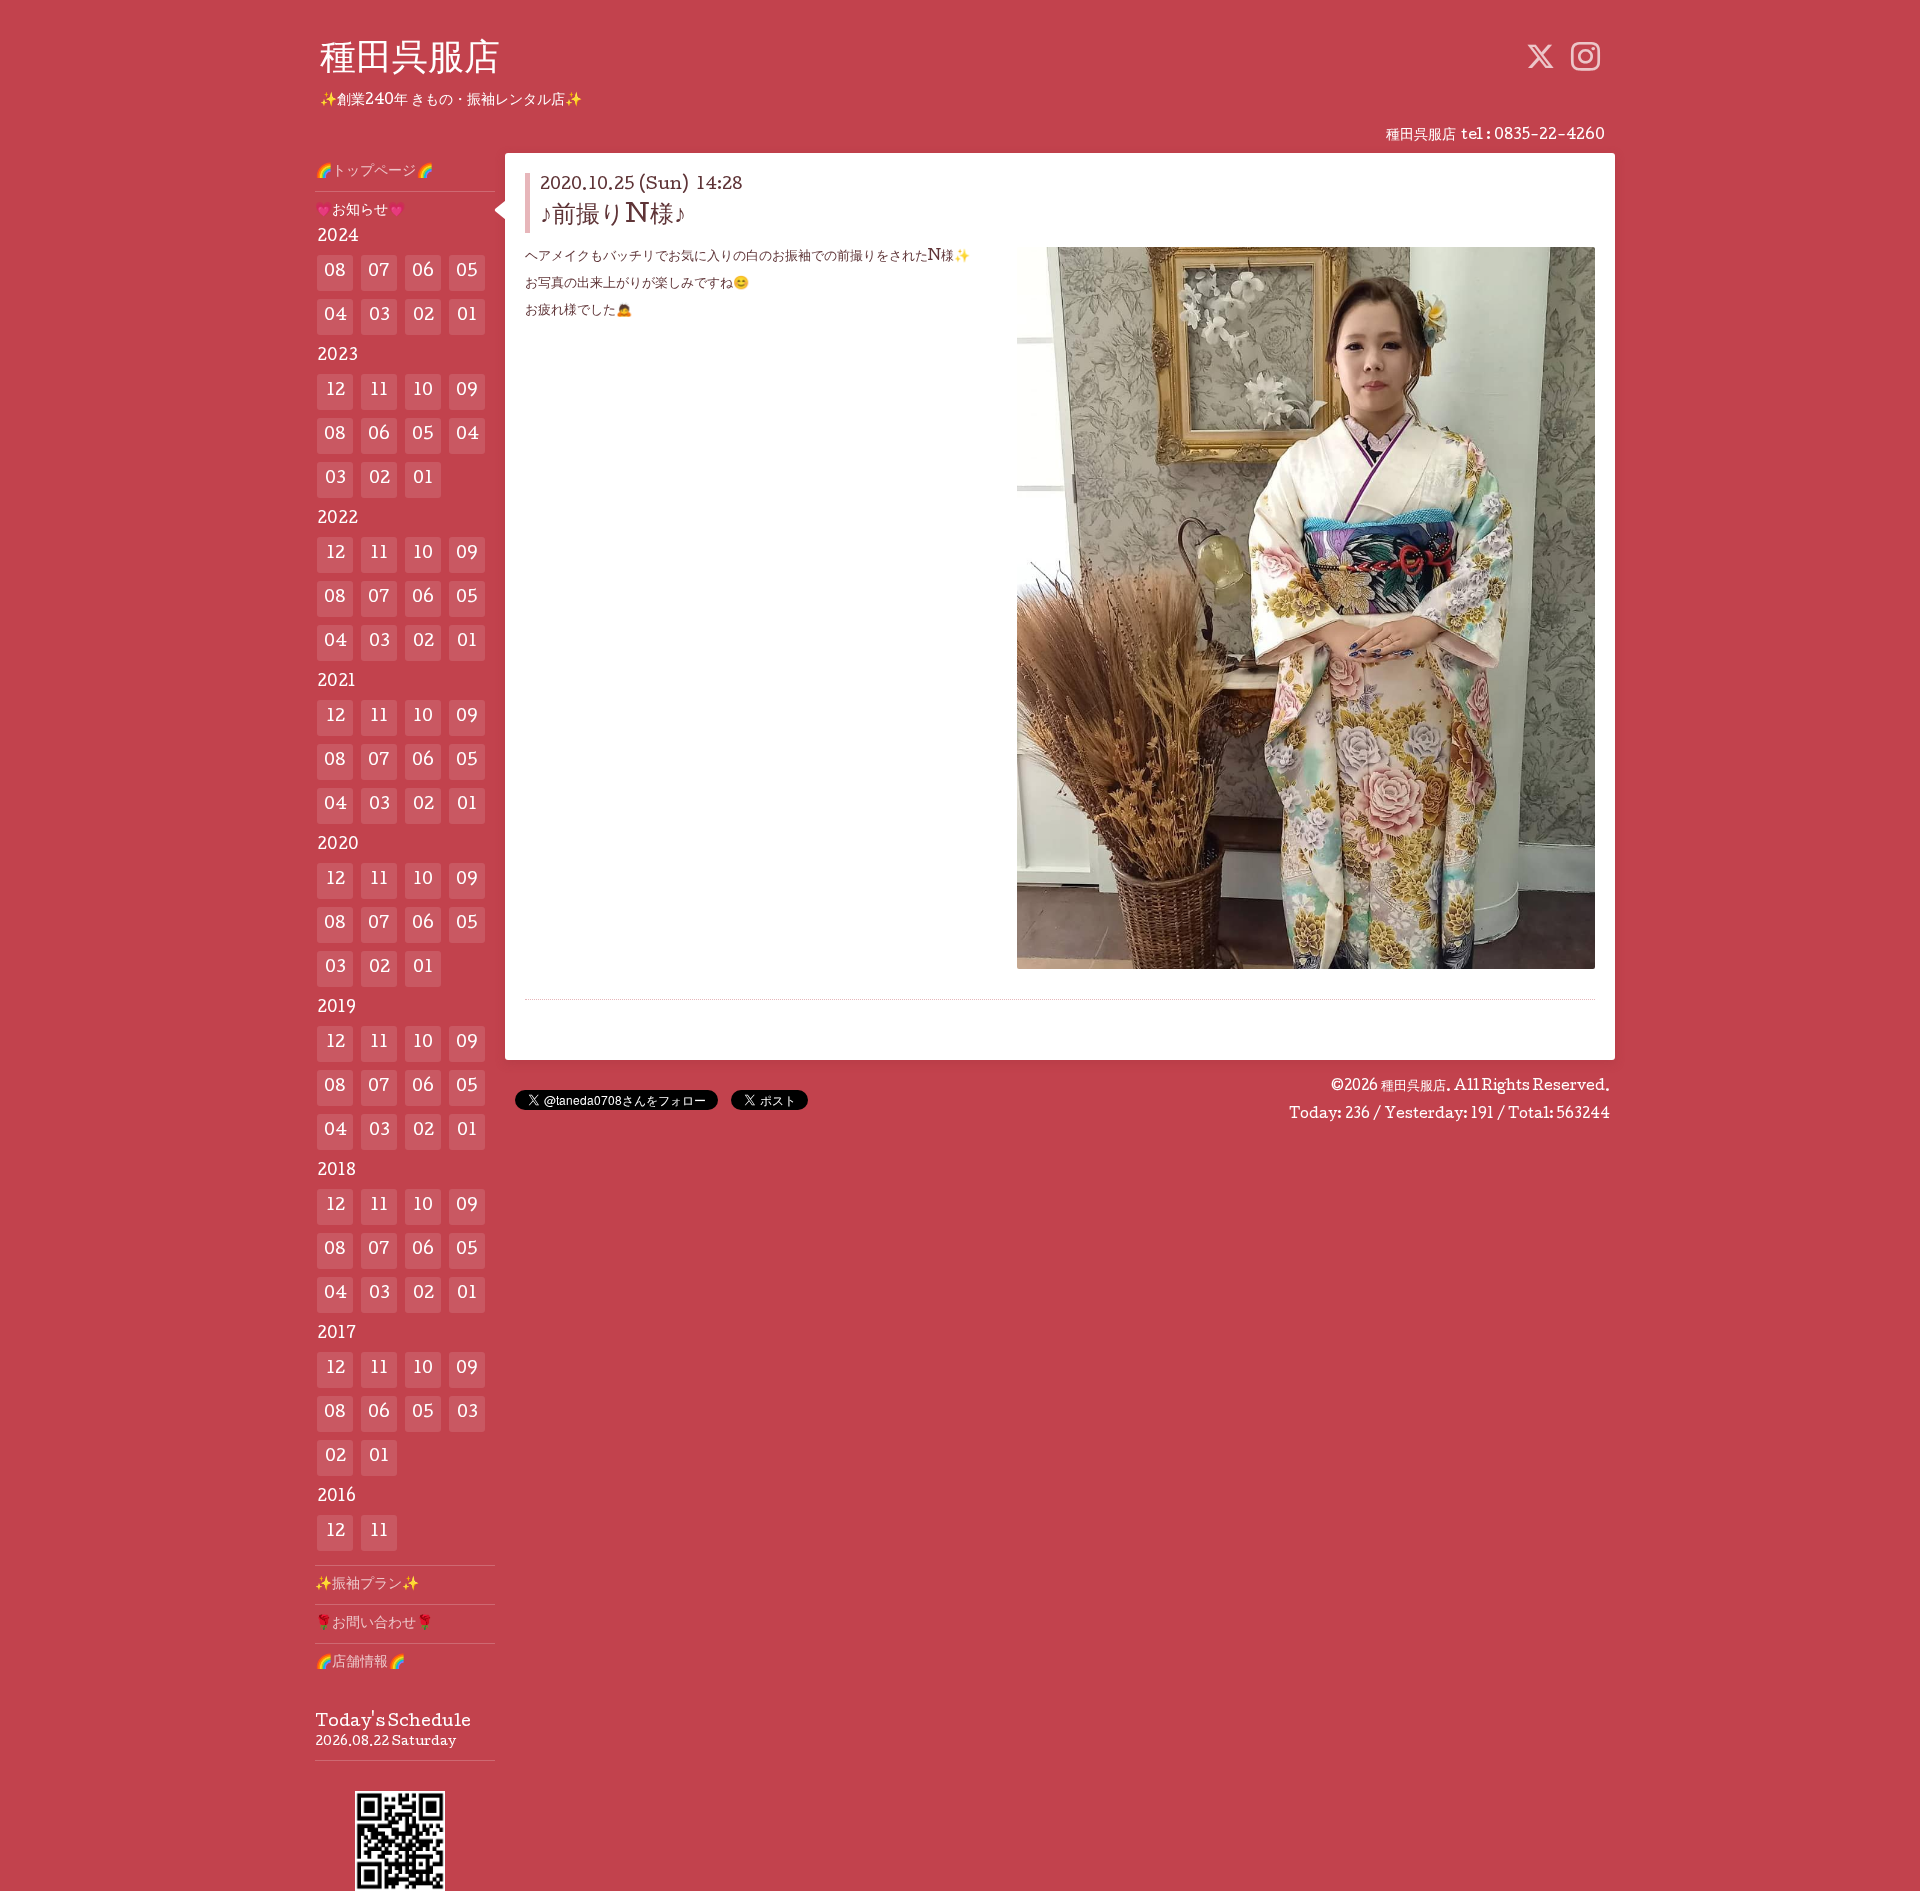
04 (335, 316)
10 (423, 391)
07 (379, 272)
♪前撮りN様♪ (613, 216)
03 (379, 316)
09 (467, 391)
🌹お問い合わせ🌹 (374, 1624)
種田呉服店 (410, 61)
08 (335, 272)
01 (467, 316)
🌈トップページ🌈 (374, 172)
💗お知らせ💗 (360, 211)
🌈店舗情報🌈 (360, 1663)
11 (379, 391)
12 (335, 391)
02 (423, 316)
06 (423, 272)
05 (467, 272)
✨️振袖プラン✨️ (367, 1585)
